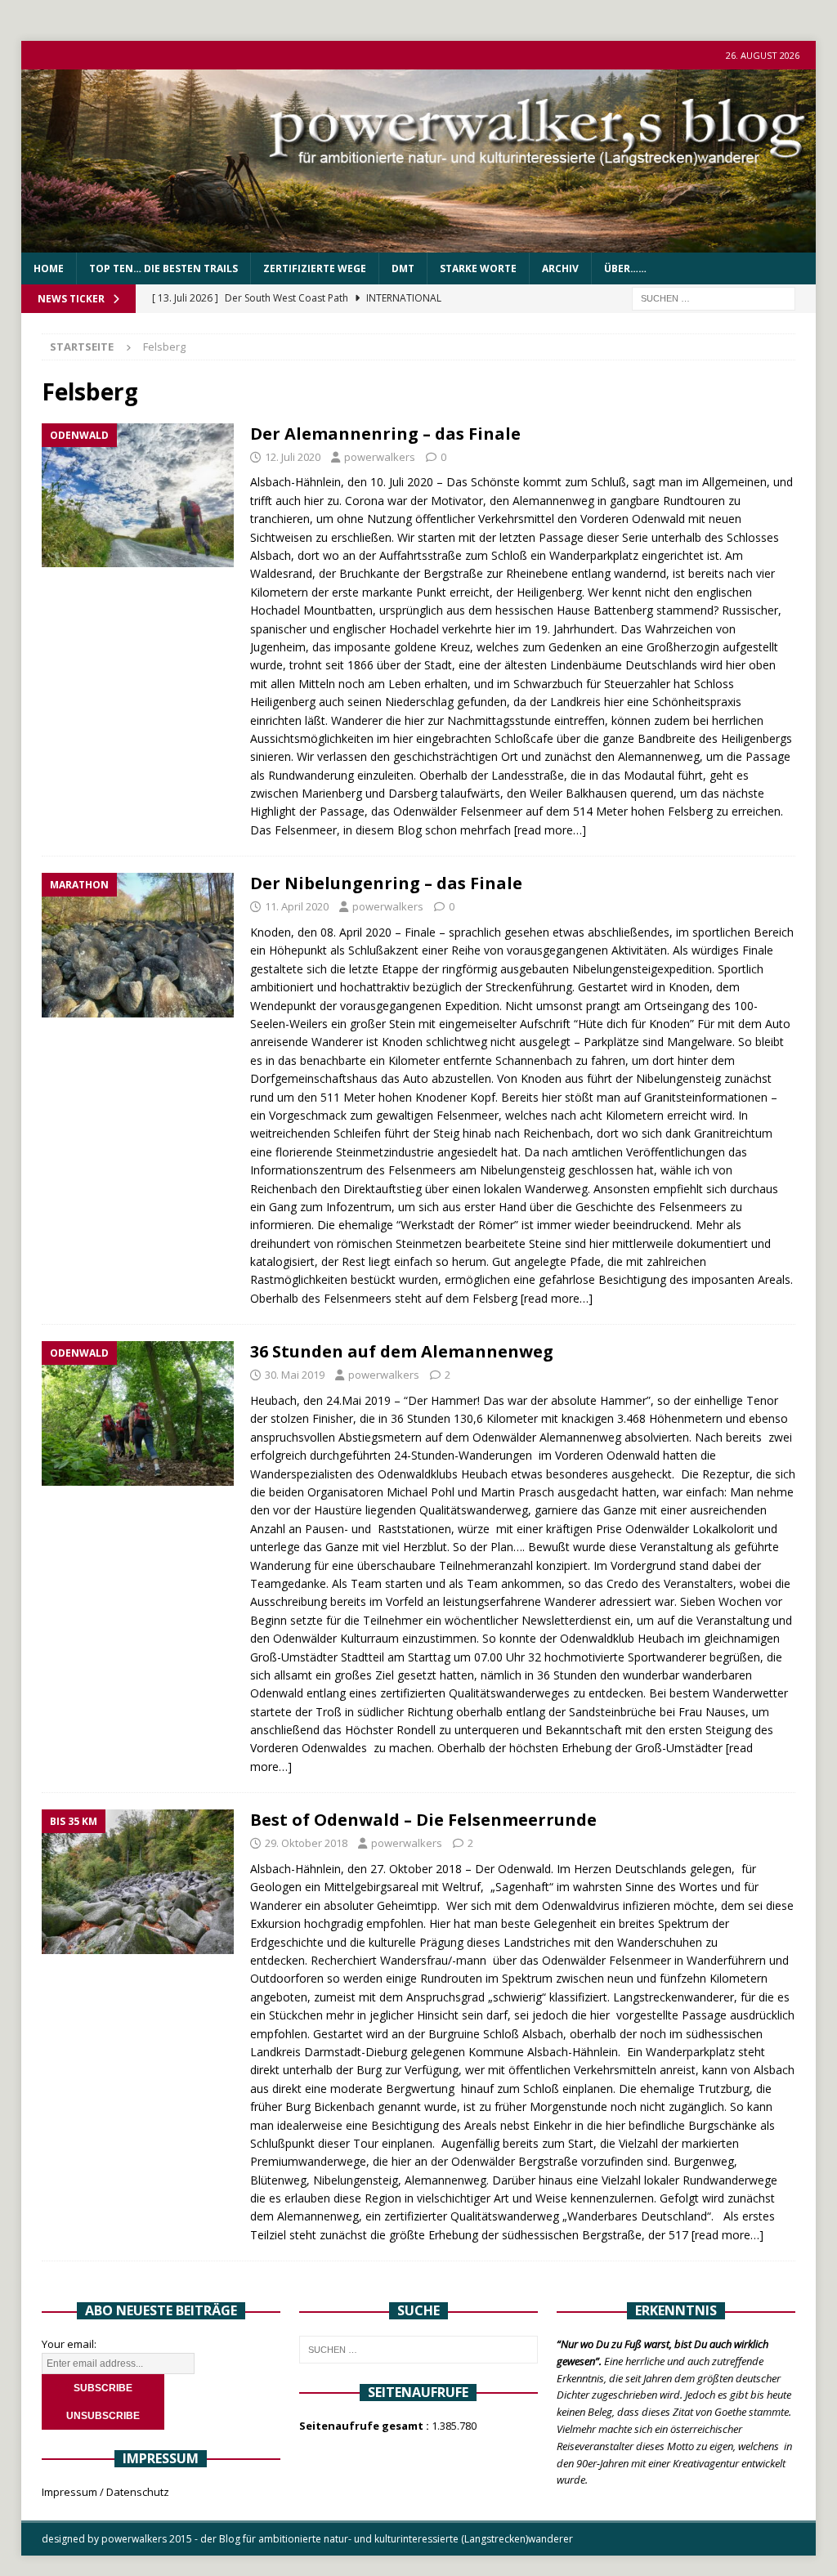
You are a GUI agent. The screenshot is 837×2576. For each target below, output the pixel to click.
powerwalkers (380, 457)
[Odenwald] (138, 496)
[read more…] (550, 830)
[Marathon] (138, 945)
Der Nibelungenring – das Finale (386, 883)
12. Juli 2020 (293, 457)
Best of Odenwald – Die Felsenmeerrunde (423, 1820)
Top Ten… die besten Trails (163, 268)
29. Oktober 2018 (306, 1843)
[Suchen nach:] (714, 298)
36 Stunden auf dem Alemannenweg (402, 1351)
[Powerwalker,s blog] (419, 243)
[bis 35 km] (138, 1882)
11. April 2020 (297, 906)
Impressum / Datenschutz (105, 2492)
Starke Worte (478, 268)
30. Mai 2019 (295, 1375)
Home (49, 268)
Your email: (69, 2344)
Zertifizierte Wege (315, 268)
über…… (625, 268)
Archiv (560, 268)
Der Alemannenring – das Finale (385, 434)
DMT (403, 268)
